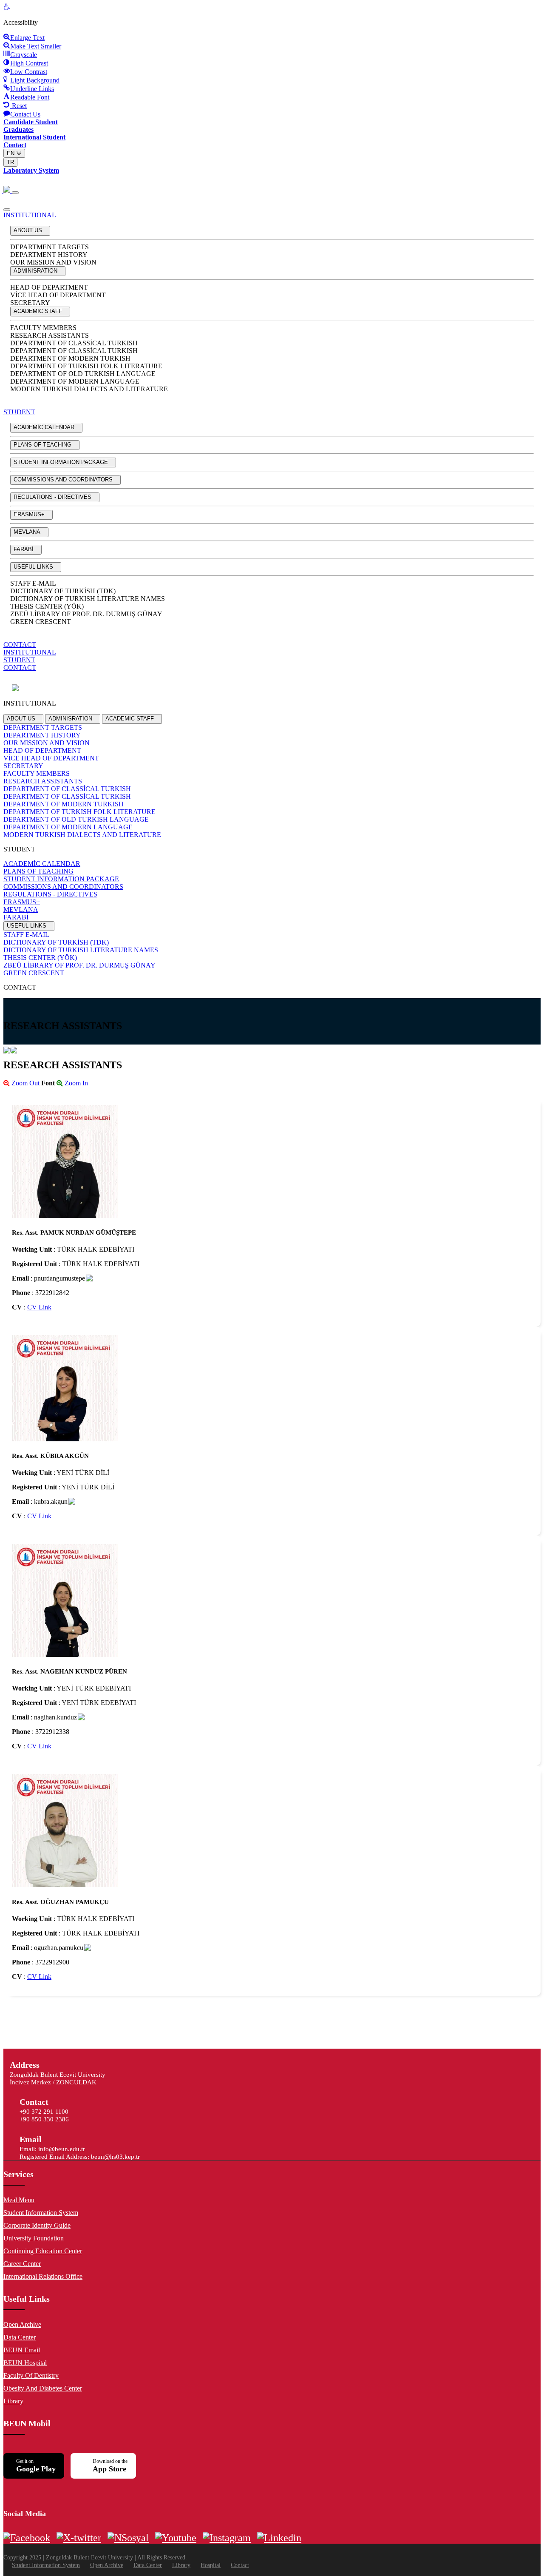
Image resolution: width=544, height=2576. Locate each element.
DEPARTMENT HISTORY (49, 255)
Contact (240, 2565)
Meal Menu (19, 2200)
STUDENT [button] (19, 412)
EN (11, 153)
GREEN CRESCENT (41, 622)
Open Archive (22, 2324)
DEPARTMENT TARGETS (50, 247)
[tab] (23, 719)
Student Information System (41, 2213)
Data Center (20, 2337)
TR (10, 162)
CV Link (39, 1307)
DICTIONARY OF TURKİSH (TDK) (63, 591)
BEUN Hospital (25, 2363)
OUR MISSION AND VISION (53, 262)
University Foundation (34, 2238)
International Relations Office (43, 2276)
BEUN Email (22, 2350)
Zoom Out (25, 1083)
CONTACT (20, 645)
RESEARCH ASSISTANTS (50, 335)
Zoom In (75, 1083)
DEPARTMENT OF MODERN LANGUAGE (75, 381)
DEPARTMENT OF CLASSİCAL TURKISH (74, 343)
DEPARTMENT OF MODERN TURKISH (70, 358)
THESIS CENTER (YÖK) (47, 606)
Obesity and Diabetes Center (43, 2388)
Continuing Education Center (43, 2251)
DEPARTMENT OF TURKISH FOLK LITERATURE (86, 366)
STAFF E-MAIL (33, 583)
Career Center (22, 2264)
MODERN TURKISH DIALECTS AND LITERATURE (89, 389)
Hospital (211, 2565)
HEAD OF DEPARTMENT (49, 287)
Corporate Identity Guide (37, 2225)
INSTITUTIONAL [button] (30, 215)
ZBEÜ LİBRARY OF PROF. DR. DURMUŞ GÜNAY (86, 614)
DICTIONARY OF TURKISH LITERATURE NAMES (88, 599)
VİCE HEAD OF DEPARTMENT (58, 295)
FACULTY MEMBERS (43, 328)
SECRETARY (30, 303)
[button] (30, 231)
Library (13, 2401)
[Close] (7, 210)
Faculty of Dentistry (31, 2375)
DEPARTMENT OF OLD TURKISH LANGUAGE (83, 374)
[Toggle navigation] (15, 193)
